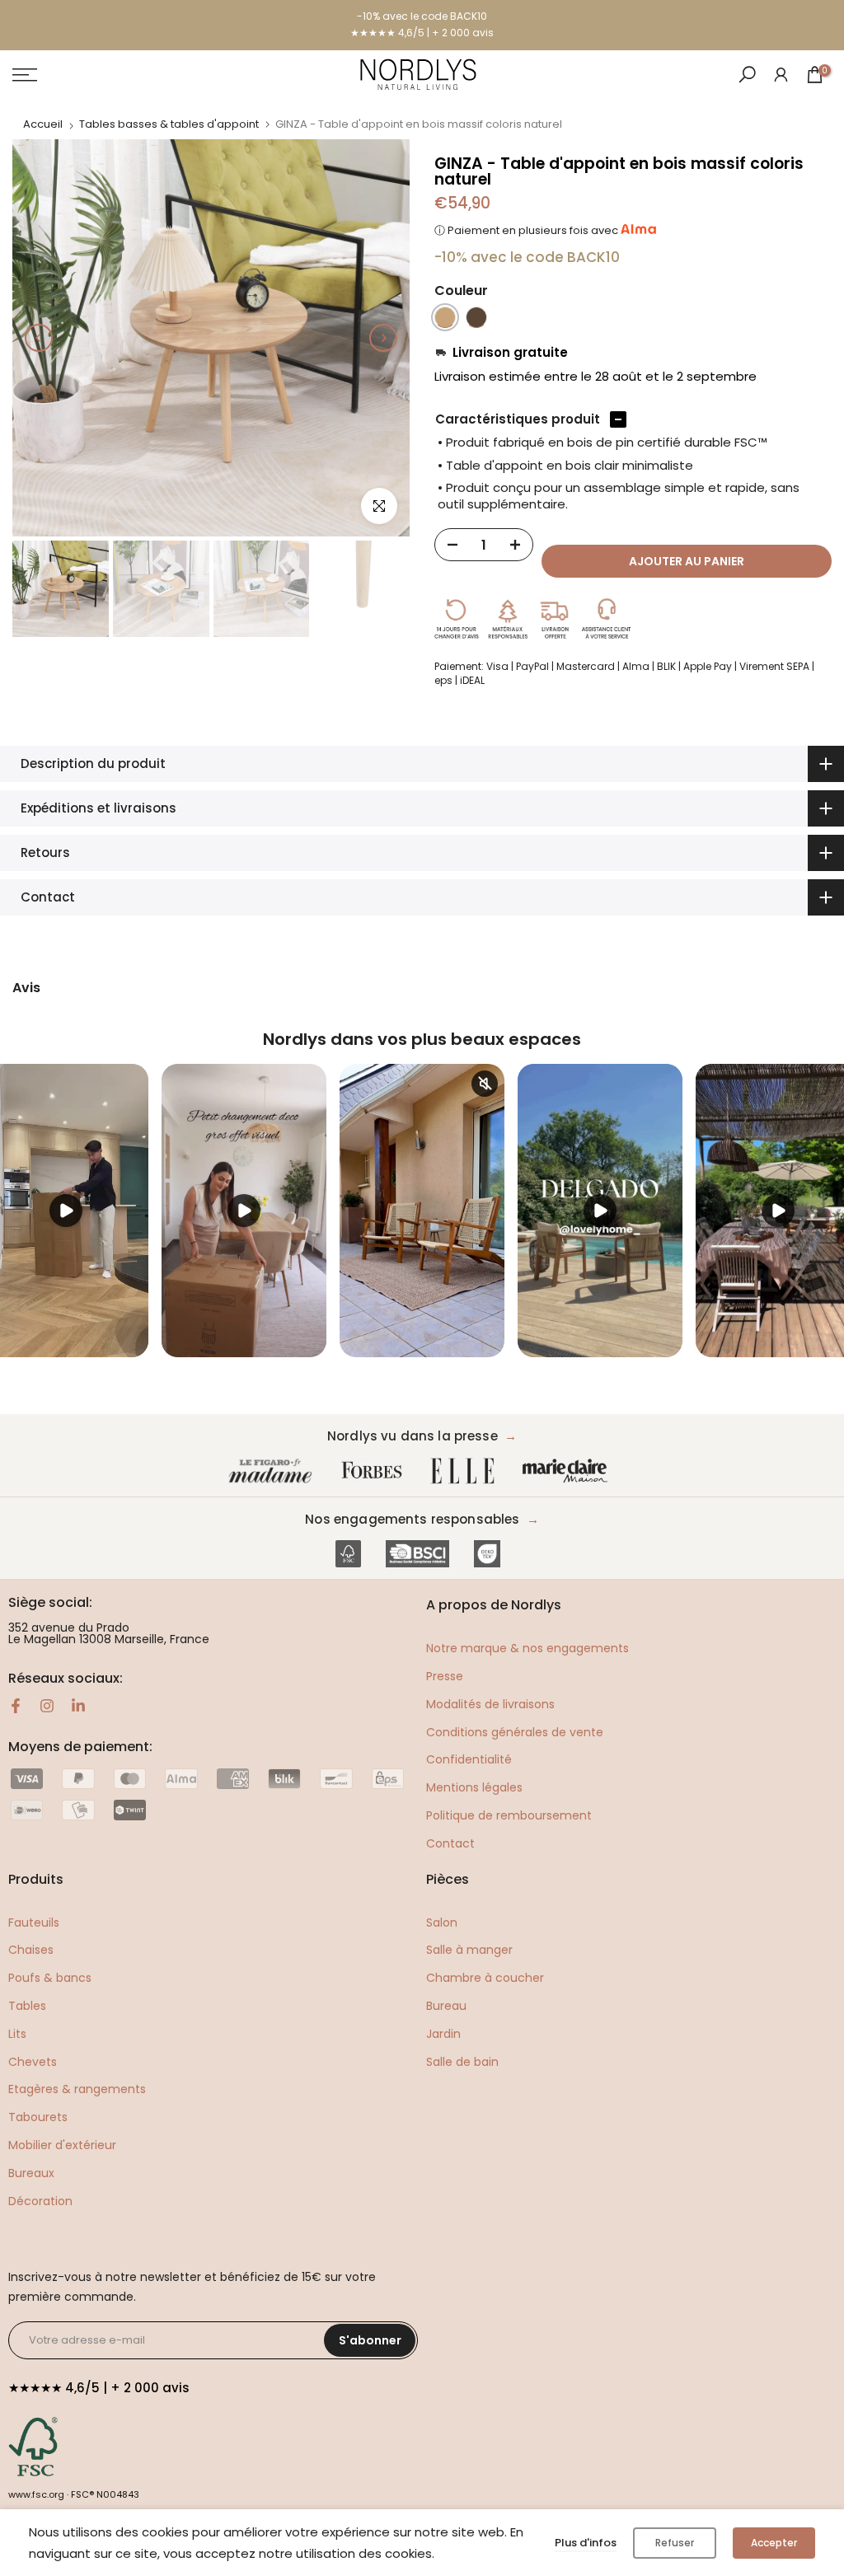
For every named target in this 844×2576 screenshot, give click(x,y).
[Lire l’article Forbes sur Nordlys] (375, 1471)
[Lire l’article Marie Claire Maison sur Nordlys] (569, 1471)
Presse (445, 1676)
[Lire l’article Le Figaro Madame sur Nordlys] (274, 1471)
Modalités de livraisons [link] (490, 1704)
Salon (442, 1923)
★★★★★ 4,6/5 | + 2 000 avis (422, 33)
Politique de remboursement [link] (509, 1815)
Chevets (33, 2062)
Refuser (675, 2543)
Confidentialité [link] (469, 1759)
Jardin (443, 2034)
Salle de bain (462, 2062)
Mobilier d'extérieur (62, 2145)
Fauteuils (34, 1923)
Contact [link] (450, 1843)
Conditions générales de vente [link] (515, 1732)
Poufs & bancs (50, 1978)
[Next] (383, 338)
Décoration (40, 2201)
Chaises (31, 1950)
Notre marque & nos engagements (527, 1648)
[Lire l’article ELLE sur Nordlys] (467, 1471)
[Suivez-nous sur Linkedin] (78, 1706)
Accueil (43, 124)
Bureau (446, 2006)
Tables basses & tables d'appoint (169, 124)
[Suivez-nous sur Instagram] (47, 1706)
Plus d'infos (586, 2543)
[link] (781, 74)
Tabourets (38, 2117)
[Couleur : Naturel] (445, 317)
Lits (17, 2034)
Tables (27, 2006)
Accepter (774, 2543)
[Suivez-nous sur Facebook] (16, 1706)
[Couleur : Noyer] (476, 317)
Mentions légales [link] (474, 1787)
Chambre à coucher (485, 1978)
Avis (26, 988)
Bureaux (31, 2173)
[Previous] (39, 338)
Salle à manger (469, 1950)
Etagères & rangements (77, 2089)
